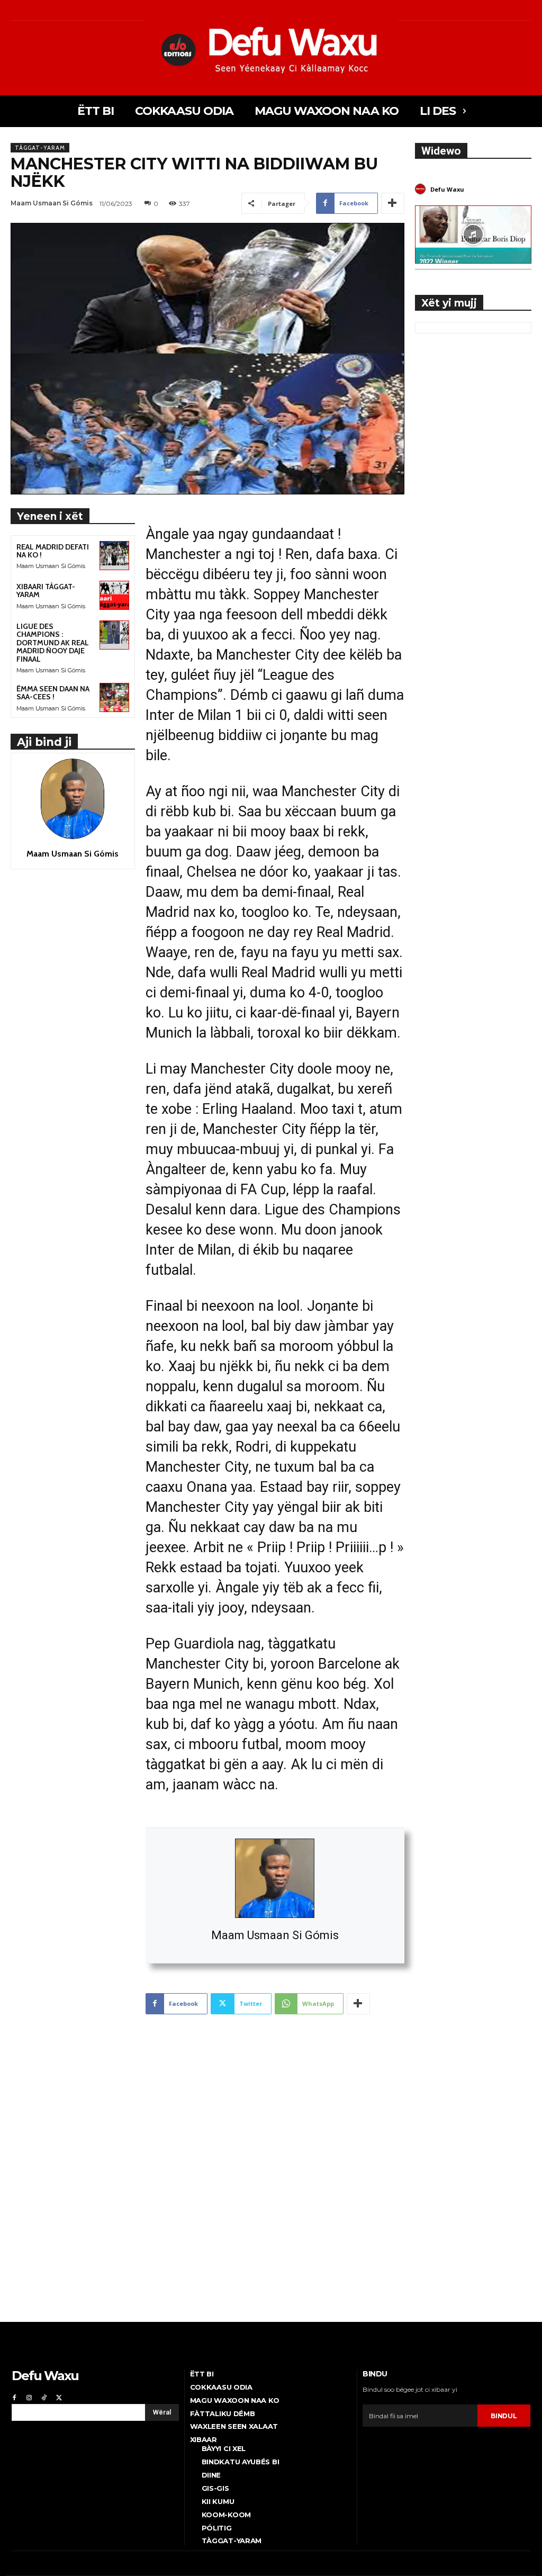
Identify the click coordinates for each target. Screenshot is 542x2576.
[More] (393, 203)
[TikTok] (44, 2397)
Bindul (504, 2416)
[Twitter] (59, 2397)
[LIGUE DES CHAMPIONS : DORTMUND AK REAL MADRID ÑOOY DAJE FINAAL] (114, 635)
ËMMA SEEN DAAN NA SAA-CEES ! (53, 693)
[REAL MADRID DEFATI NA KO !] (114, 556)
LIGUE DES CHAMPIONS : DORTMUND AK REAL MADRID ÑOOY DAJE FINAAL (53, 643)
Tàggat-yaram (40, 148)
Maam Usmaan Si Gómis (275, 1935)
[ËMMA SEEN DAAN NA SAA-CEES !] (114, 697)
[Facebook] (14, 2397)
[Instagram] (29, 2397)
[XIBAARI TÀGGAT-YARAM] (114, 595)
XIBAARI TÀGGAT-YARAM (46, 591)
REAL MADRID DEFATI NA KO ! (53, 551)
